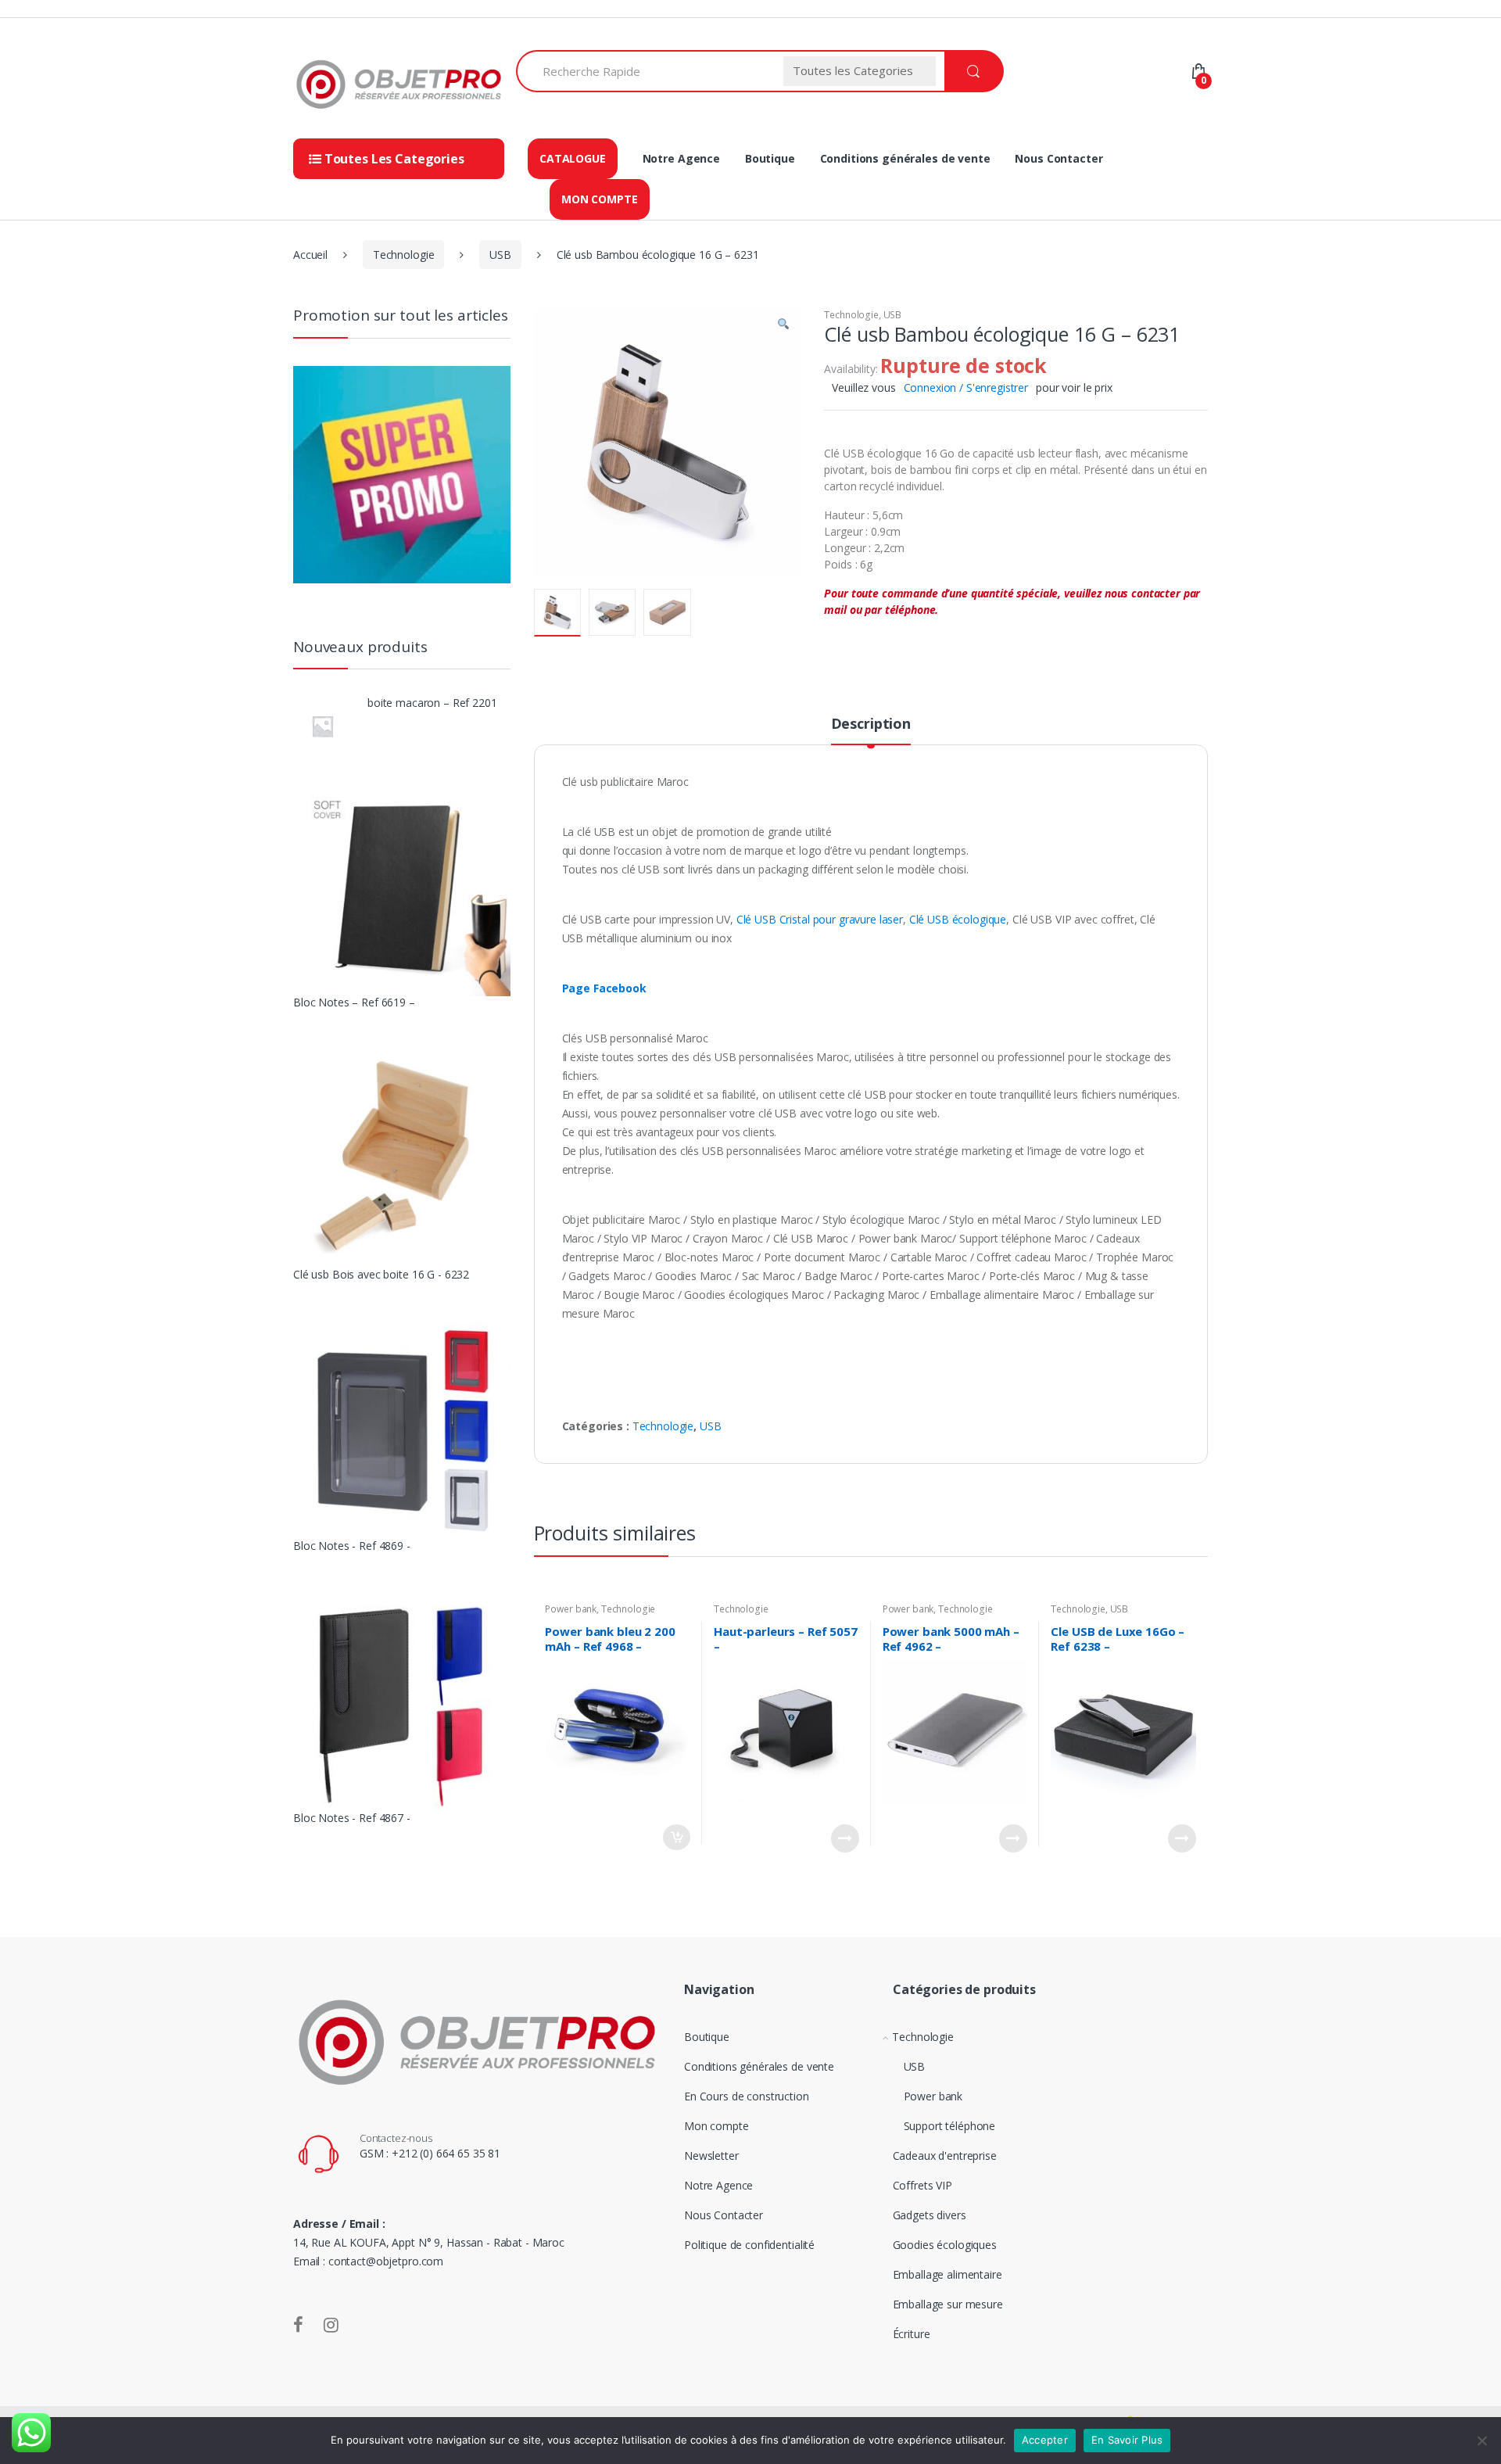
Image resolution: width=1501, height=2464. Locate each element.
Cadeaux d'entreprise (945, 2156)
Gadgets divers (930, 2215)
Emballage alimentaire (948, 2274)
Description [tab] (871, 724)
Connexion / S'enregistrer (966, 387)
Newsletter (711, 2156)
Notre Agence (681, 158)
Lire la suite (845, 1838)
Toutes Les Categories (393, 159)
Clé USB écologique (958, 919)
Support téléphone (950, 2126)
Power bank (571, 1609)
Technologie (403, 255)
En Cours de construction (747, 2096)
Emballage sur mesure (948, 2304)
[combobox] (645, 71)
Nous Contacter (1059, 158)
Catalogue (573, 158)
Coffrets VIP (922, 2185)
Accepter (1045, 2440)
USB (500, 255)
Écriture (912, 2334)
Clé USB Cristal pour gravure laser (820, 919)
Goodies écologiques (945, 2245)
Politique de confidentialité (749, 2245)
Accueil (310, 255)
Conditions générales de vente (905, 158)
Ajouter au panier (676, 1837)
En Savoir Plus (1127, 2440)
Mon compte (600, 199)
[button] (783, 326)
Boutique (770, 158)
